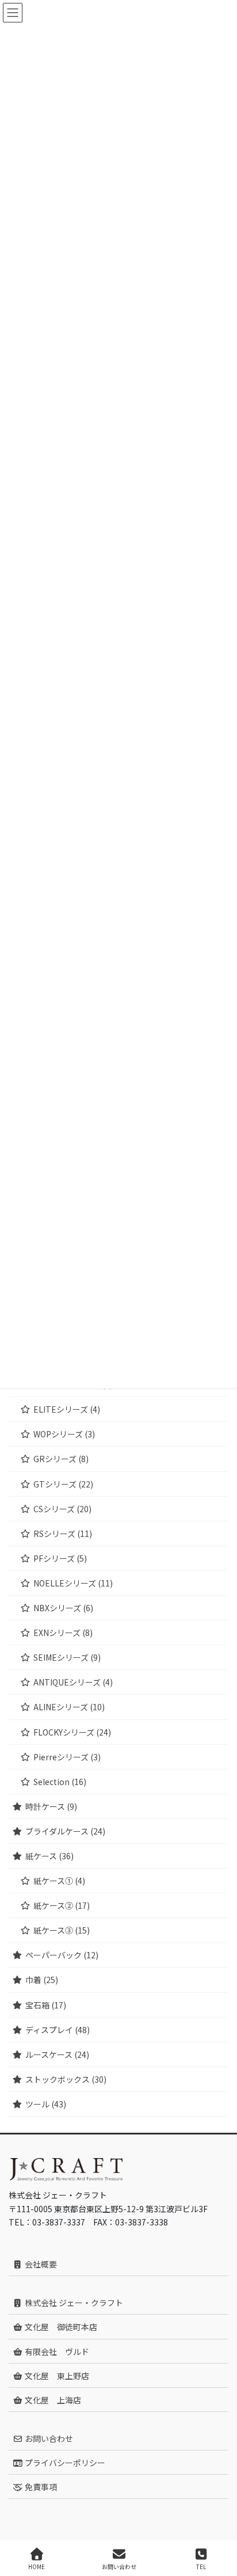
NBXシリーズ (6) (63, 1608)
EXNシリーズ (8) (63, 1633)
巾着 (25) (42, 1980)
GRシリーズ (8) (61, 1459)
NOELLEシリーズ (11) (73, 1583)
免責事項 (40, 2487)
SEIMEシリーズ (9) (67, 1657)
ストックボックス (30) (66, 2079)
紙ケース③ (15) (62, 1930)
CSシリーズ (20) (62, 1509)
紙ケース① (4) (59, 1881)
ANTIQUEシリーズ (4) (73, 1682)
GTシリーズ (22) (63, 1484)
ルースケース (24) (57, 2054)
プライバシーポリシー (64, 2463)
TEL (201, 2566)
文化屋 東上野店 (56, 2376)
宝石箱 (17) (46, 2005)
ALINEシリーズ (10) (69, 1707)
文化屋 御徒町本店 (60, 2327)
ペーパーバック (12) (62, 1955)
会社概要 (40, 2264)
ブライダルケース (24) (65, 1831)
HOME (37, 2566)
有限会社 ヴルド (56, 2351)
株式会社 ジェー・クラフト (73, 2303)
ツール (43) (46, 2104)
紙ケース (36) (49, 1856)
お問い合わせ (48, 2438)
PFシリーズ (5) (60, 1558)
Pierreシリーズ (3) (67, 1757)
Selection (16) (60, 1782)
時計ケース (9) (51, 1806)
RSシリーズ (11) (63, 1534)
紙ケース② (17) (62, 1905)
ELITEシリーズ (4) (67, 1409)
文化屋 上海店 (52, 2400)
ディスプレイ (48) (58, 2030)
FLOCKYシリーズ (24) (72, 1732)
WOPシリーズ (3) (64, 1434)
